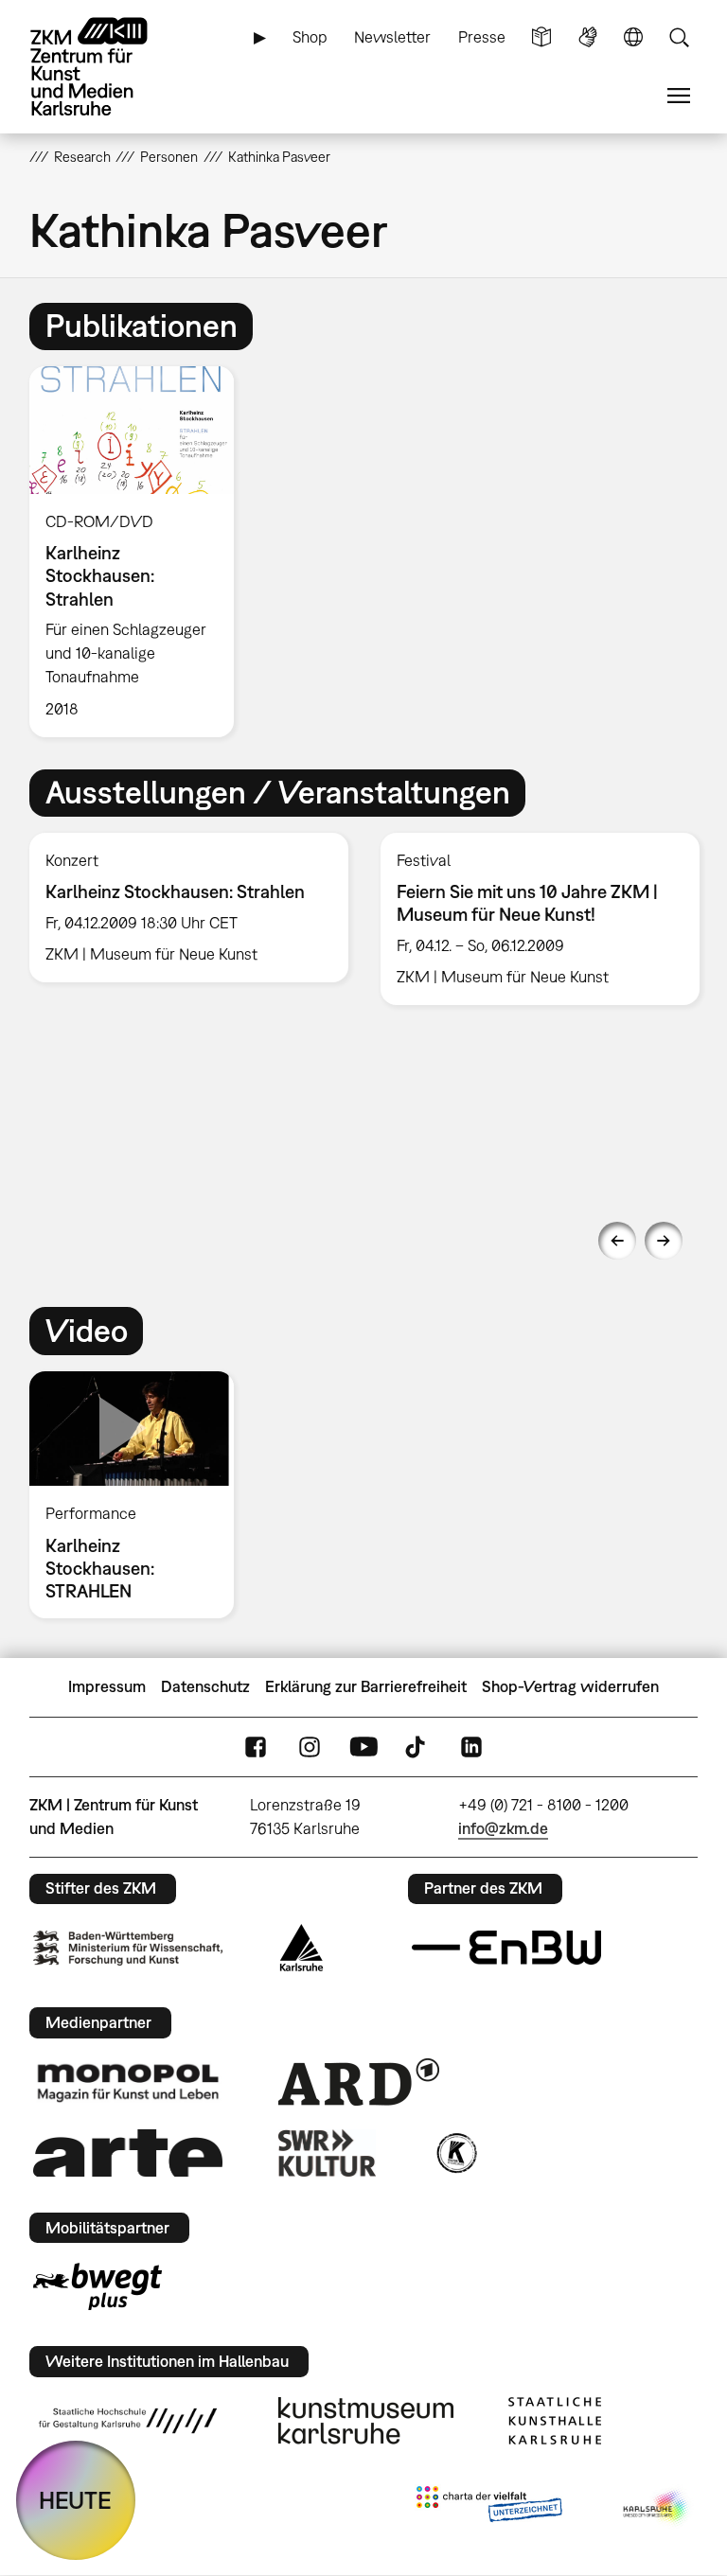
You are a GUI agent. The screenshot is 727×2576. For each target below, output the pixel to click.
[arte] (128, 2153)
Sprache (633, 37)
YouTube (363, 1747)
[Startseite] (105, 67)
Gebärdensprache (588, 37)
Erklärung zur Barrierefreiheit (366, 1686)
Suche (679, 37)
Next (664, 1241)
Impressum (107, 1686)
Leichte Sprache (541, 37)
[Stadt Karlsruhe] (301, 1948)
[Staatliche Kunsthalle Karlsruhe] (555, 2421)
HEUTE (75, 2500)
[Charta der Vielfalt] (489, 2508)
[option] (140, 552)
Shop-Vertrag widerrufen (570, 1686)
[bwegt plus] (98, 2286)
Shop (310, 37)
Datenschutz (205, 1686)
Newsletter (392, 37)
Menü (679, 96)
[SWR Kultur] (328, 2153)
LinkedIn (471, 1747)
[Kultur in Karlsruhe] (455, 2153)
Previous (617, 1241)
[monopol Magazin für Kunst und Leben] (128, 2082)
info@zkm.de (503, 1828)
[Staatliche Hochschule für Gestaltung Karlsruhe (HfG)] (128, 2421)
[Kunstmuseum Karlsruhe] (366, 2421)
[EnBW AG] (506, 1948)
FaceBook (256, 1747)
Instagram (310, 1747)
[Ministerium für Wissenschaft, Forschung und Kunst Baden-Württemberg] (128, 1948)
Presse (482, 37)
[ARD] (359, 2082)
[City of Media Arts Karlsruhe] (657, 2508)
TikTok (417, 1747)
